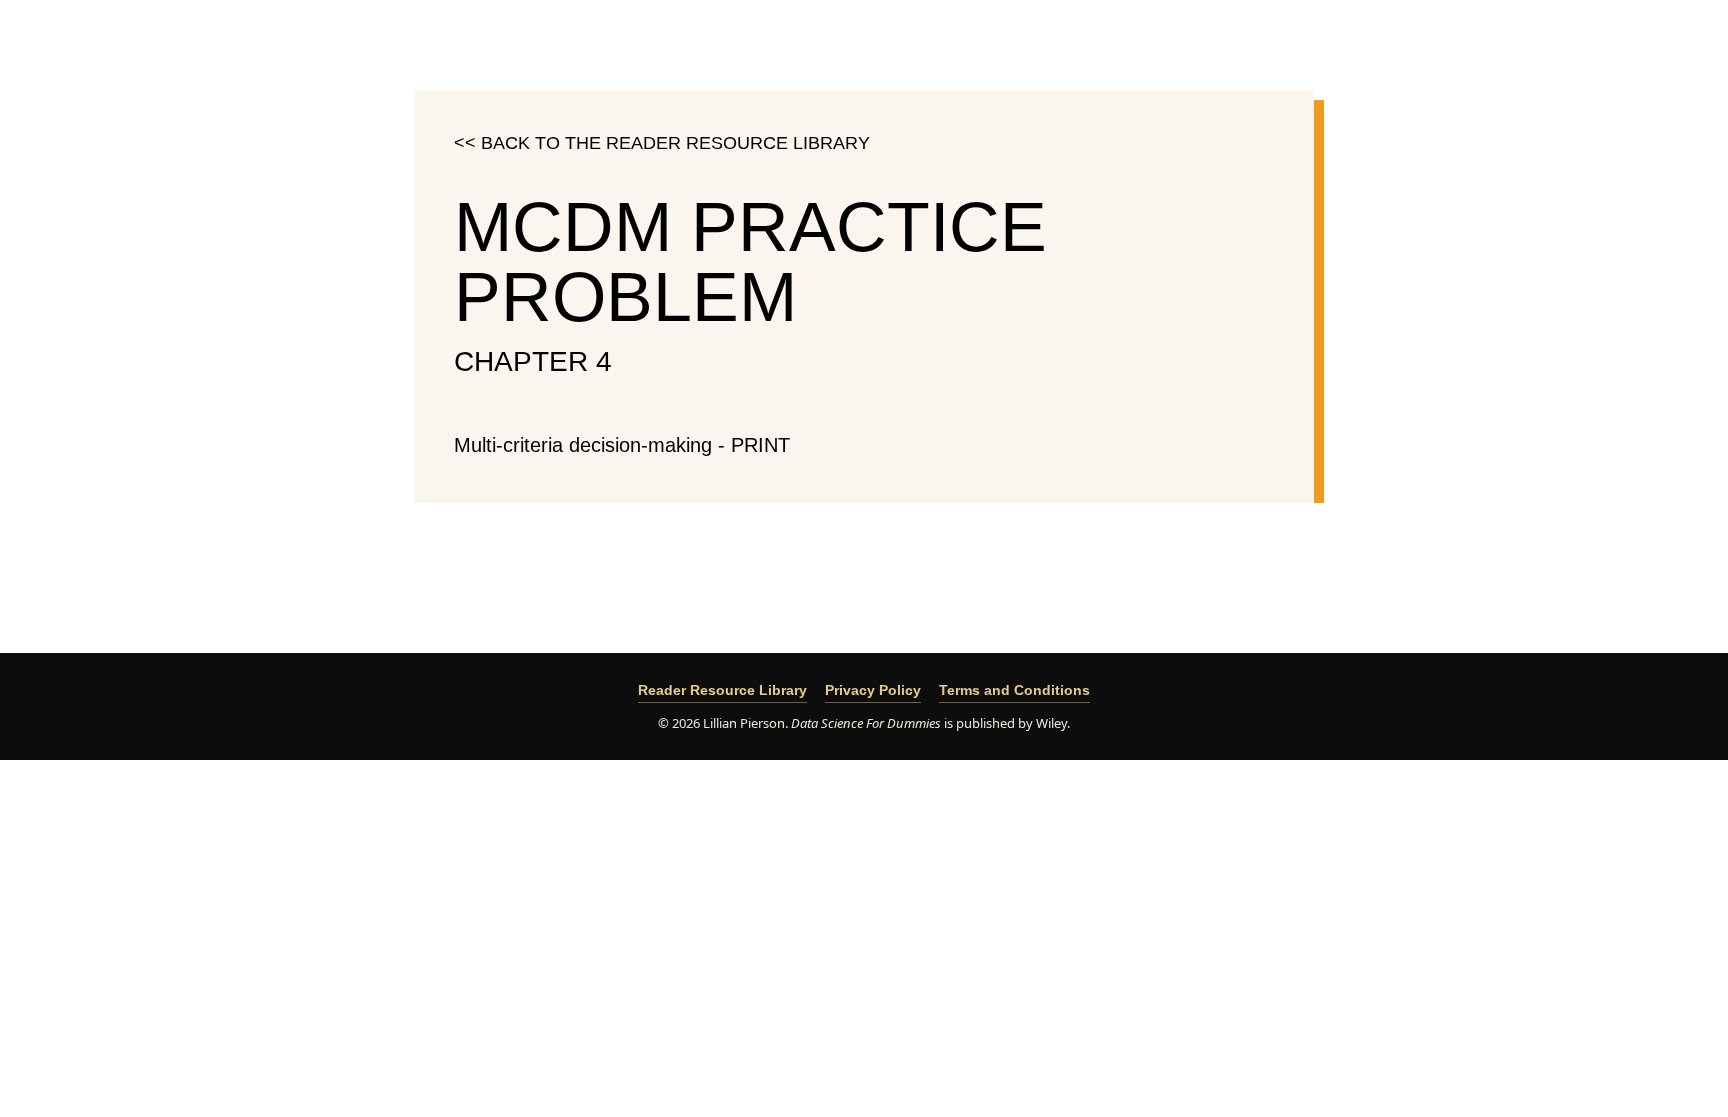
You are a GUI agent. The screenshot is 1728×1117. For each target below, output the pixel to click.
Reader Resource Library (722, 690)
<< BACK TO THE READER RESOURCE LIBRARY (662, 143)
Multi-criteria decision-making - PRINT (622, 445)
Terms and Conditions (1014, 690)
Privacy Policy (873, 690)
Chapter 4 (533, 361)
